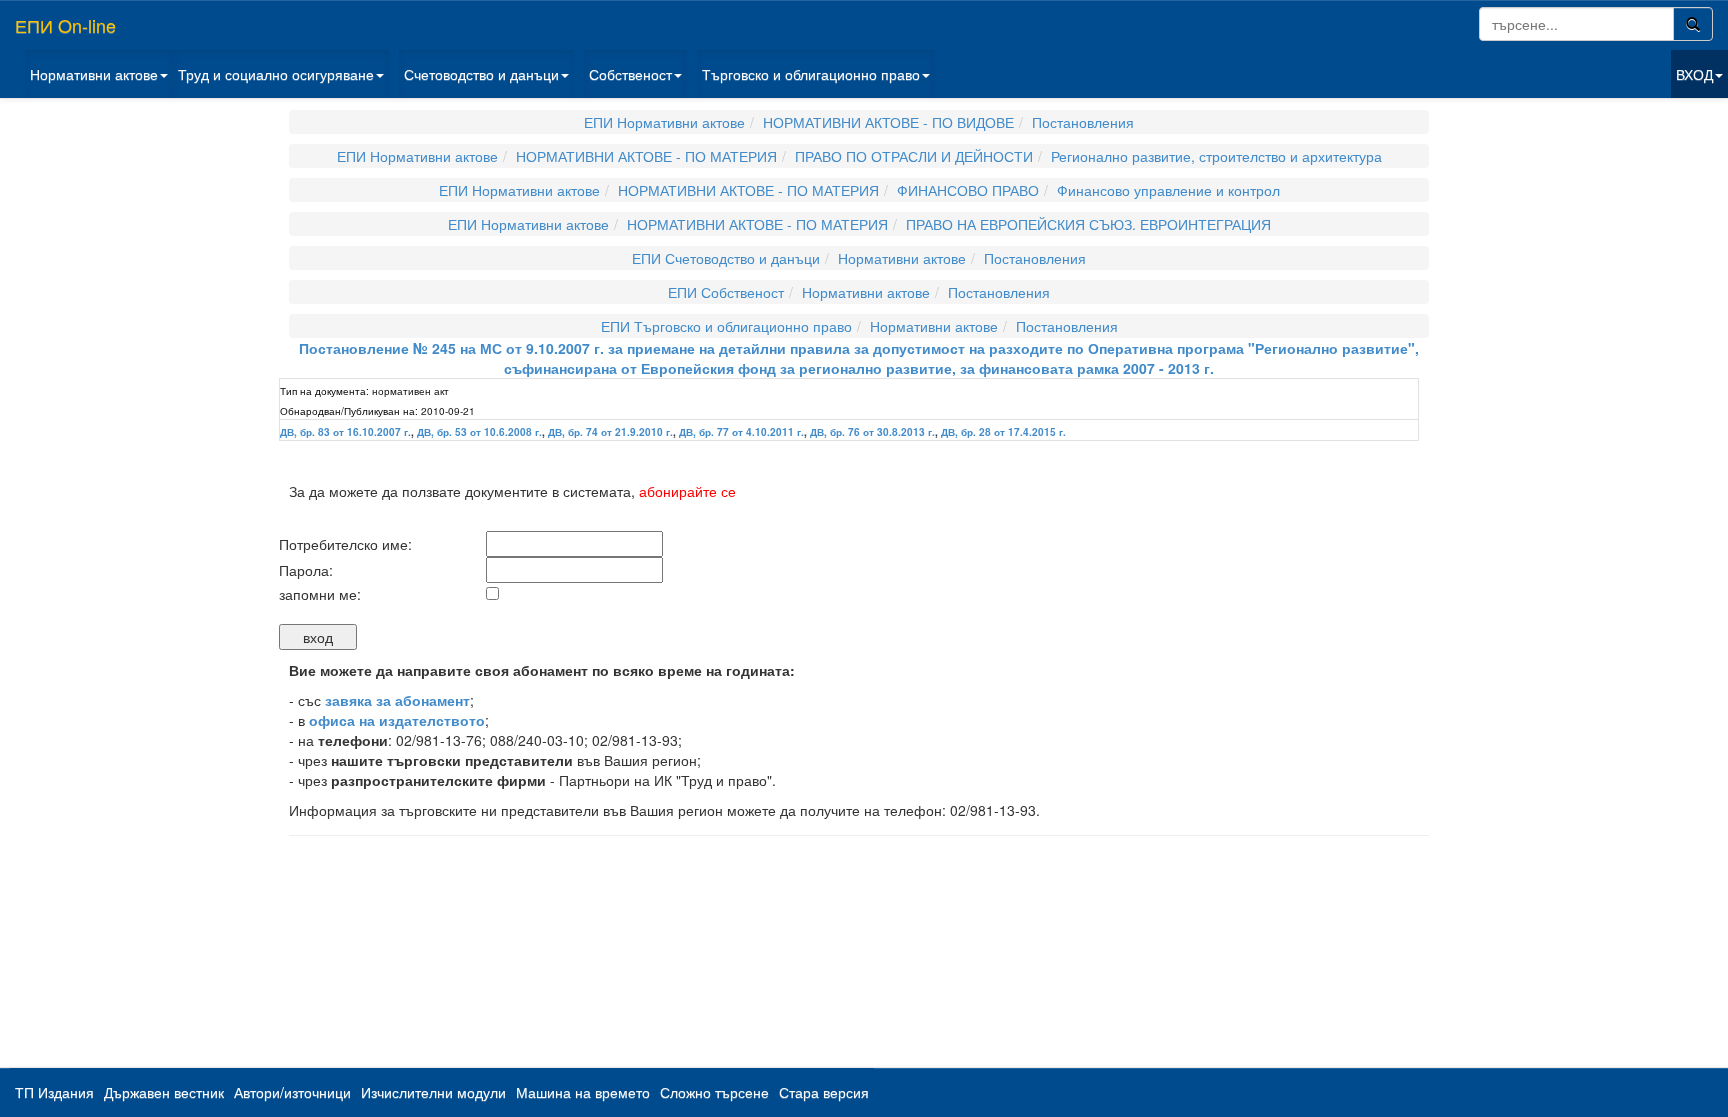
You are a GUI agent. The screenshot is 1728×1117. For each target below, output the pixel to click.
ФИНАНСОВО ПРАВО (968, 190)
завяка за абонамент (397, 700)
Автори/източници (292, 1092)
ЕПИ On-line (65, 25)
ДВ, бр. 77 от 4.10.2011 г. (741, 432)
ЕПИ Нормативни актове (664, 122)
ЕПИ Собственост (726, 292)
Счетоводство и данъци (481, 74)
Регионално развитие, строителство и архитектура (1216, 156)
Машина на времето (583, 1092)
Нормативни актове (94, 74)
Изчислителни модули (433, 1092)
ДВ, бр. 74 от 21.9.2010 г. (610, 432)
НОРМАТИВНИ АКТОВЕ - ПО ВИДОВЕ (888, 122)
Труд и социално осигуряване (276, 74)
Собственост (630, 74)
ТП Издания (54, 1092)
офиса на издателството (397, 720)
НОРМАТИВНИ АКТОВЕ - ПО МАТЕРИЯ (646, 156)
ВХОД (1694, 74)
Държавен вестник (164, 1092)
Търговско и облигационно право (811, 74)
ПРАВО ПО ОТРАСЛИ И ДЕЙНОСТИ (914, 156)
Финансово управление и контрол (1168, 190)
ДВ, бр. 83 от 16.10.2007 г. (345, 432)
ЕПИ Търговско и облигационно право (726, 326)
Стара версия (824, 1092)
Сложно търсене (714, 1092)
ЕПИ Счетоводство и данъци (726, 258)
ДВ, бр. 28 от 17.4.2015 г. (1003, 432)
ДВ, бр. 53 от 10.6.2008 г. (479, 432)
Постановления (1083, 122)
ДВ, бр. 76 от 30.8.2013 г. (872, 432)
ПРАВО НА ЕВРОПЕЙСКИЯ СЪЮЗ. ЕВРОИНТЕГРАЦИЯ (1088, 224)
